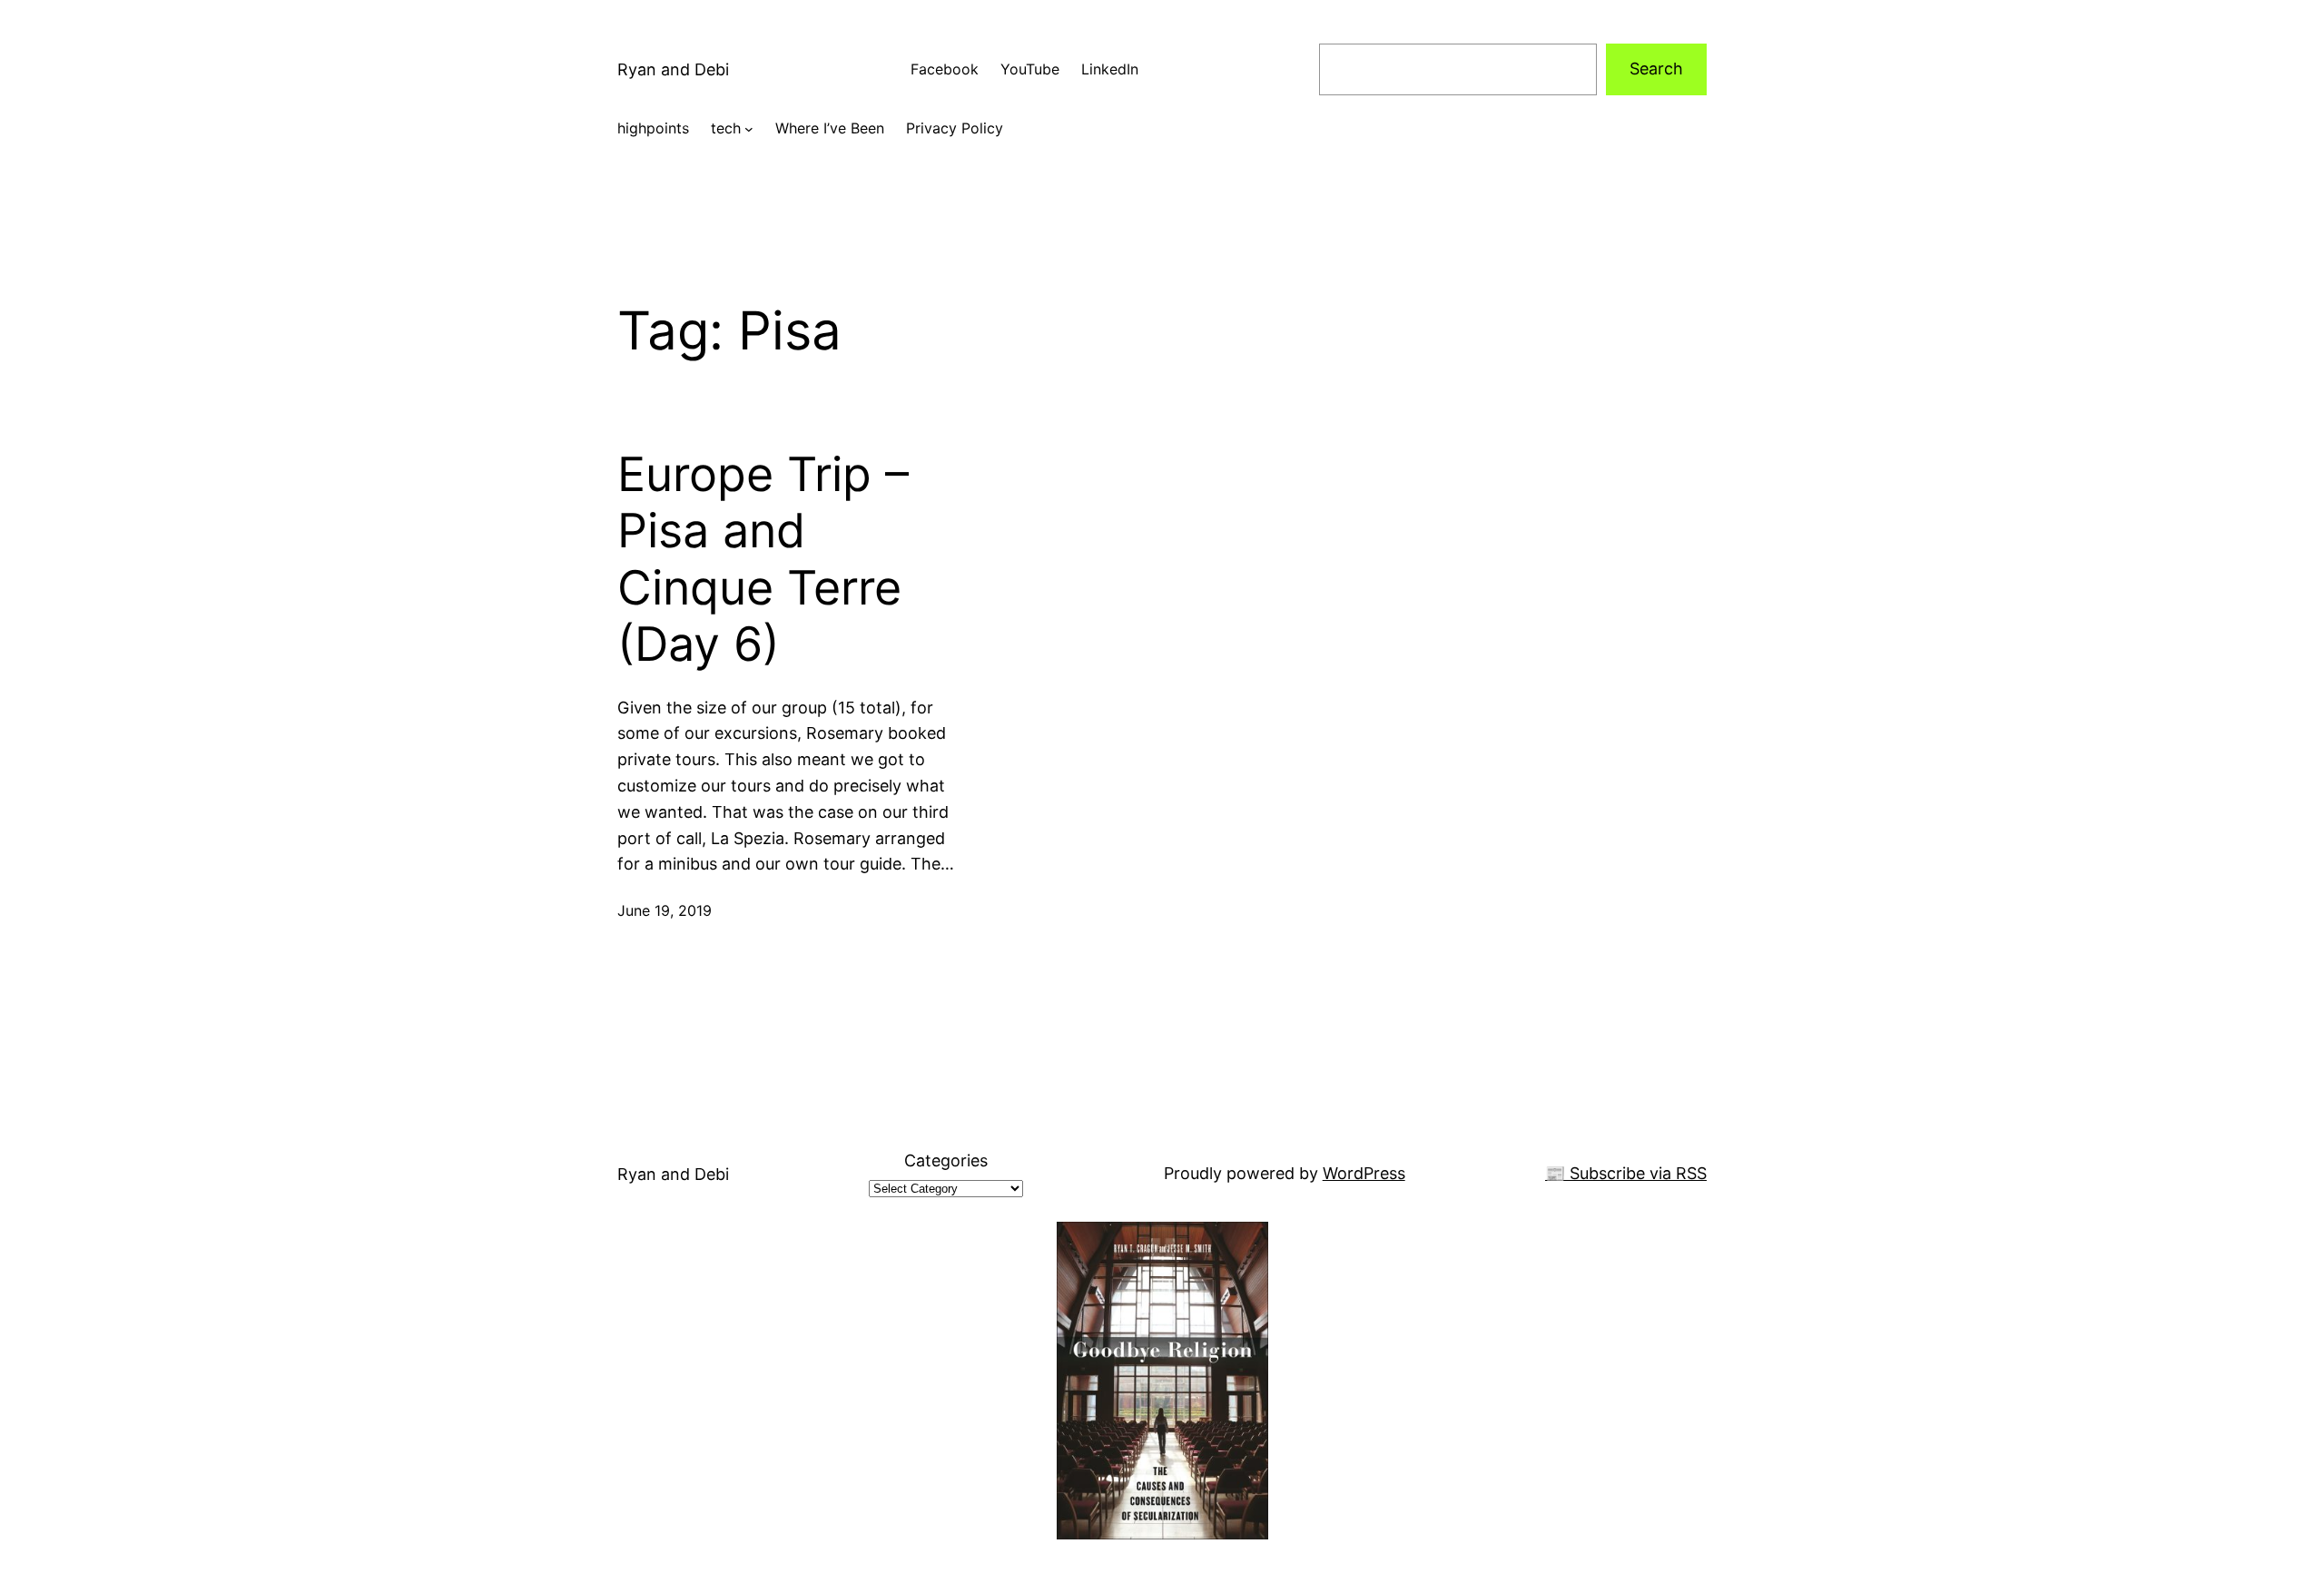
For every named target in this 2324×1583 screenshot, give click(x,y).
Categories (946, 1160)
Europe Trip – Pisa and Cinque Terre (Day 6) (763, 560)
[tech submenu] (749, 129)
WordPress (1364, 1173)
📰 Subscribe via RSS (1626, 1173)
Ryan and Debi (673, 69)
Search (1656, 69)
